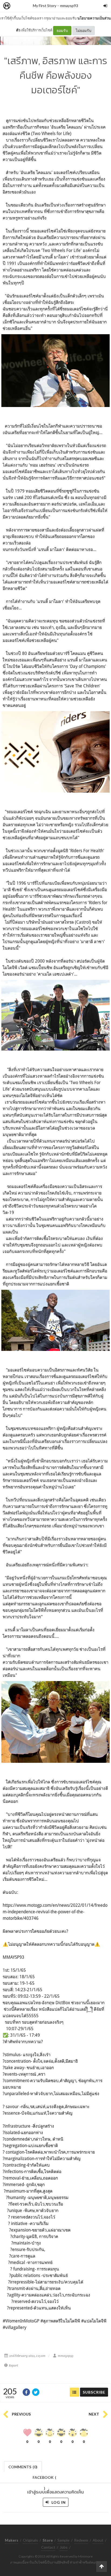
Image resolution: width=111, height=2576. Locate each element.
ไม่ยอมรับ (84, 30)
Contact (48, 2547)
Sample (63, 2540)
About (98, 2540)
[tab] (23, 2466)
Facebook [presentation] (44, 2479)
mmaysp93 (69, 6)
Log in (58, 2502)
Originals (30, 2540)
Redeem (81, 2540)
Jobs (64, 2547)
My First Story (45, 6)
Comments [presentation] (23, 2467)
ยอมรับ (62, 30)
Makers (19, 6)
